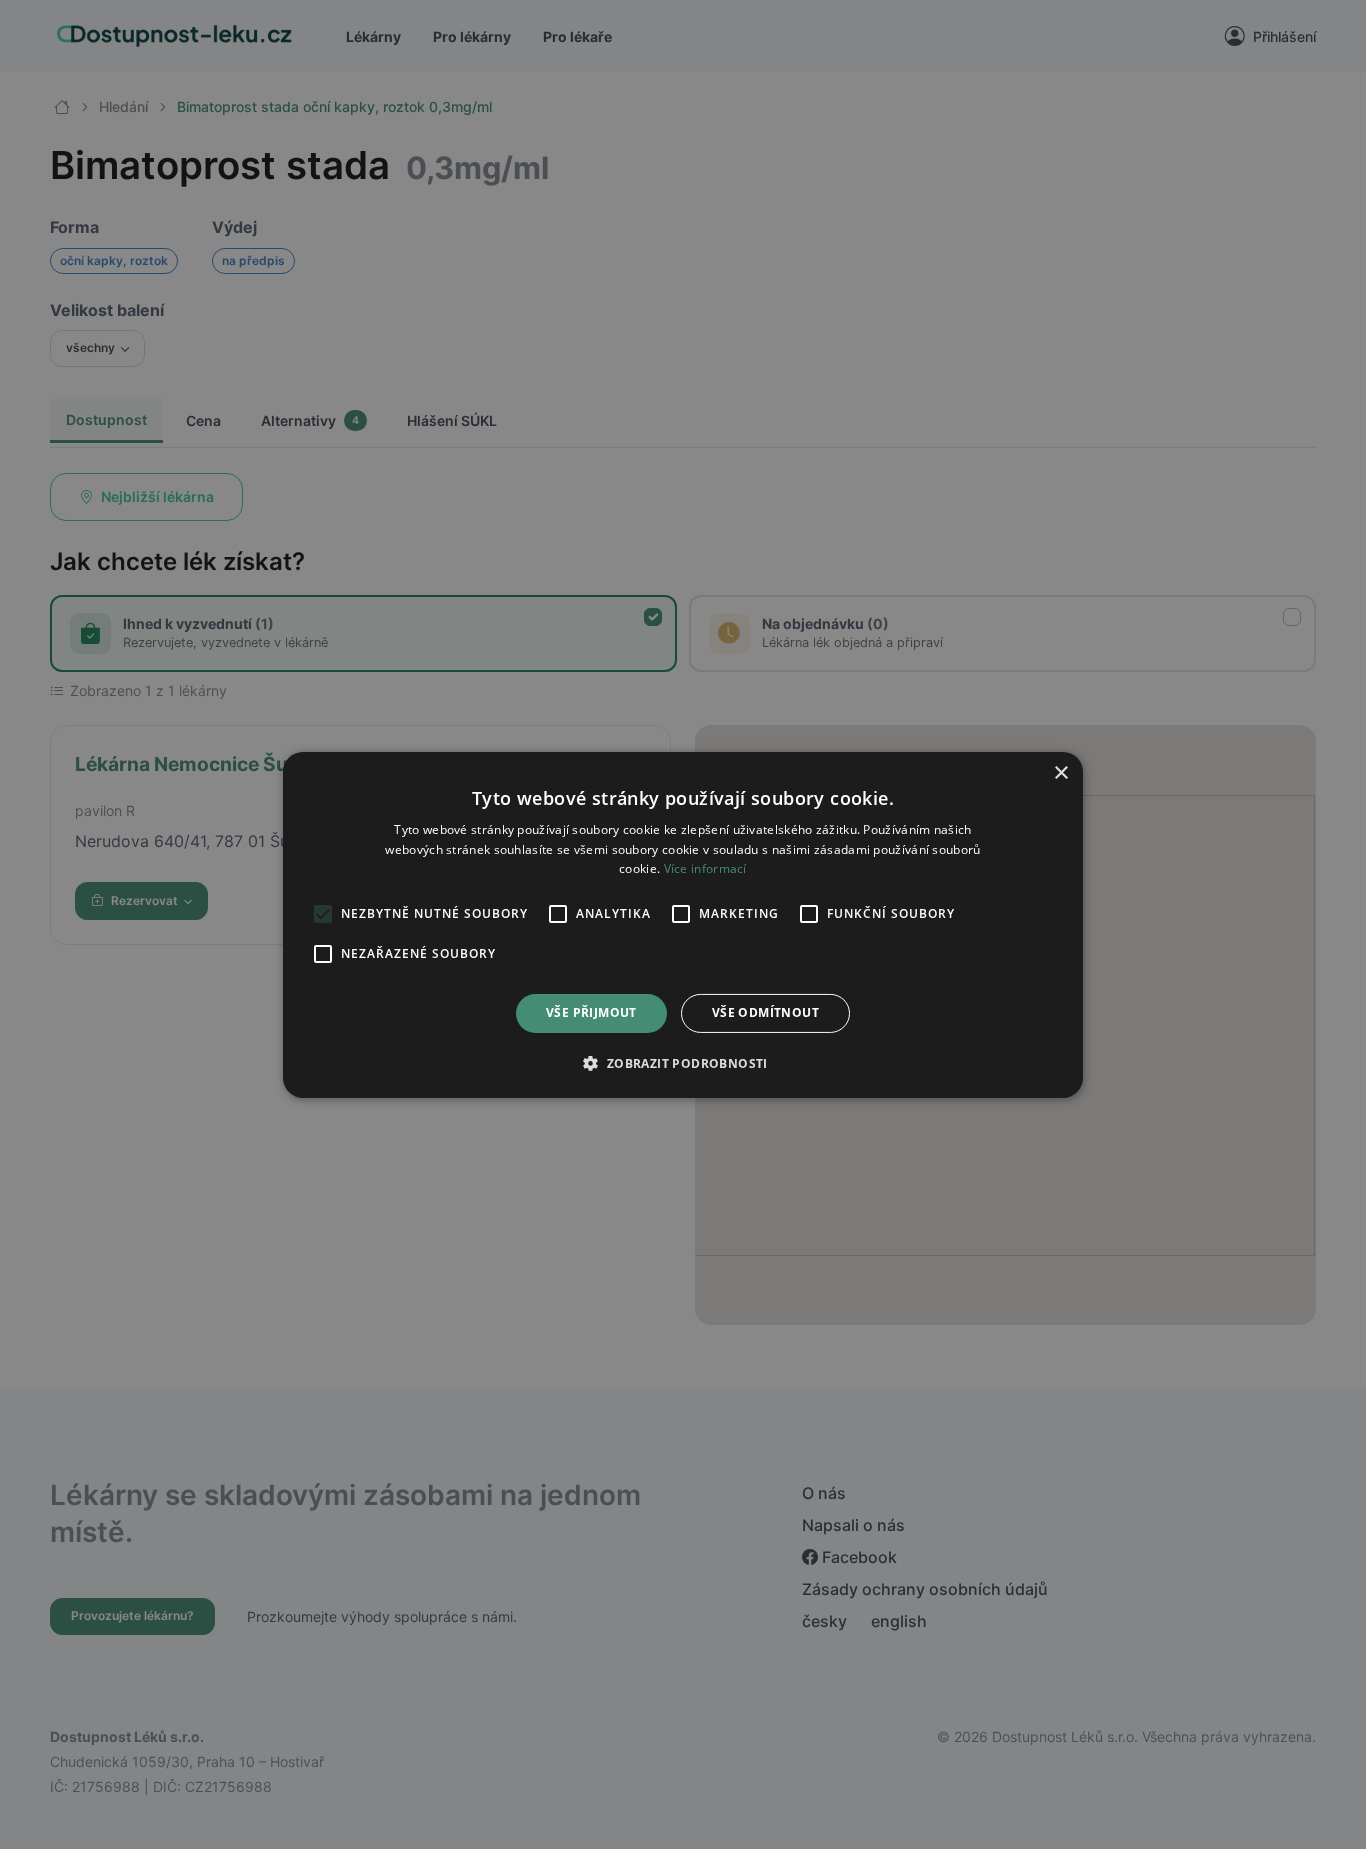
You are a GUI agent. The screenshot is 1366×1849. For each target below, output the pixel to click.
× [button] (1060, 772)
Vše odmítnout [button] (765, 1012)
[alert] (683, 924)
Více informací (705, 868)
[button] (682, 1063)
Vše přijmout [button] (591, 1012)
